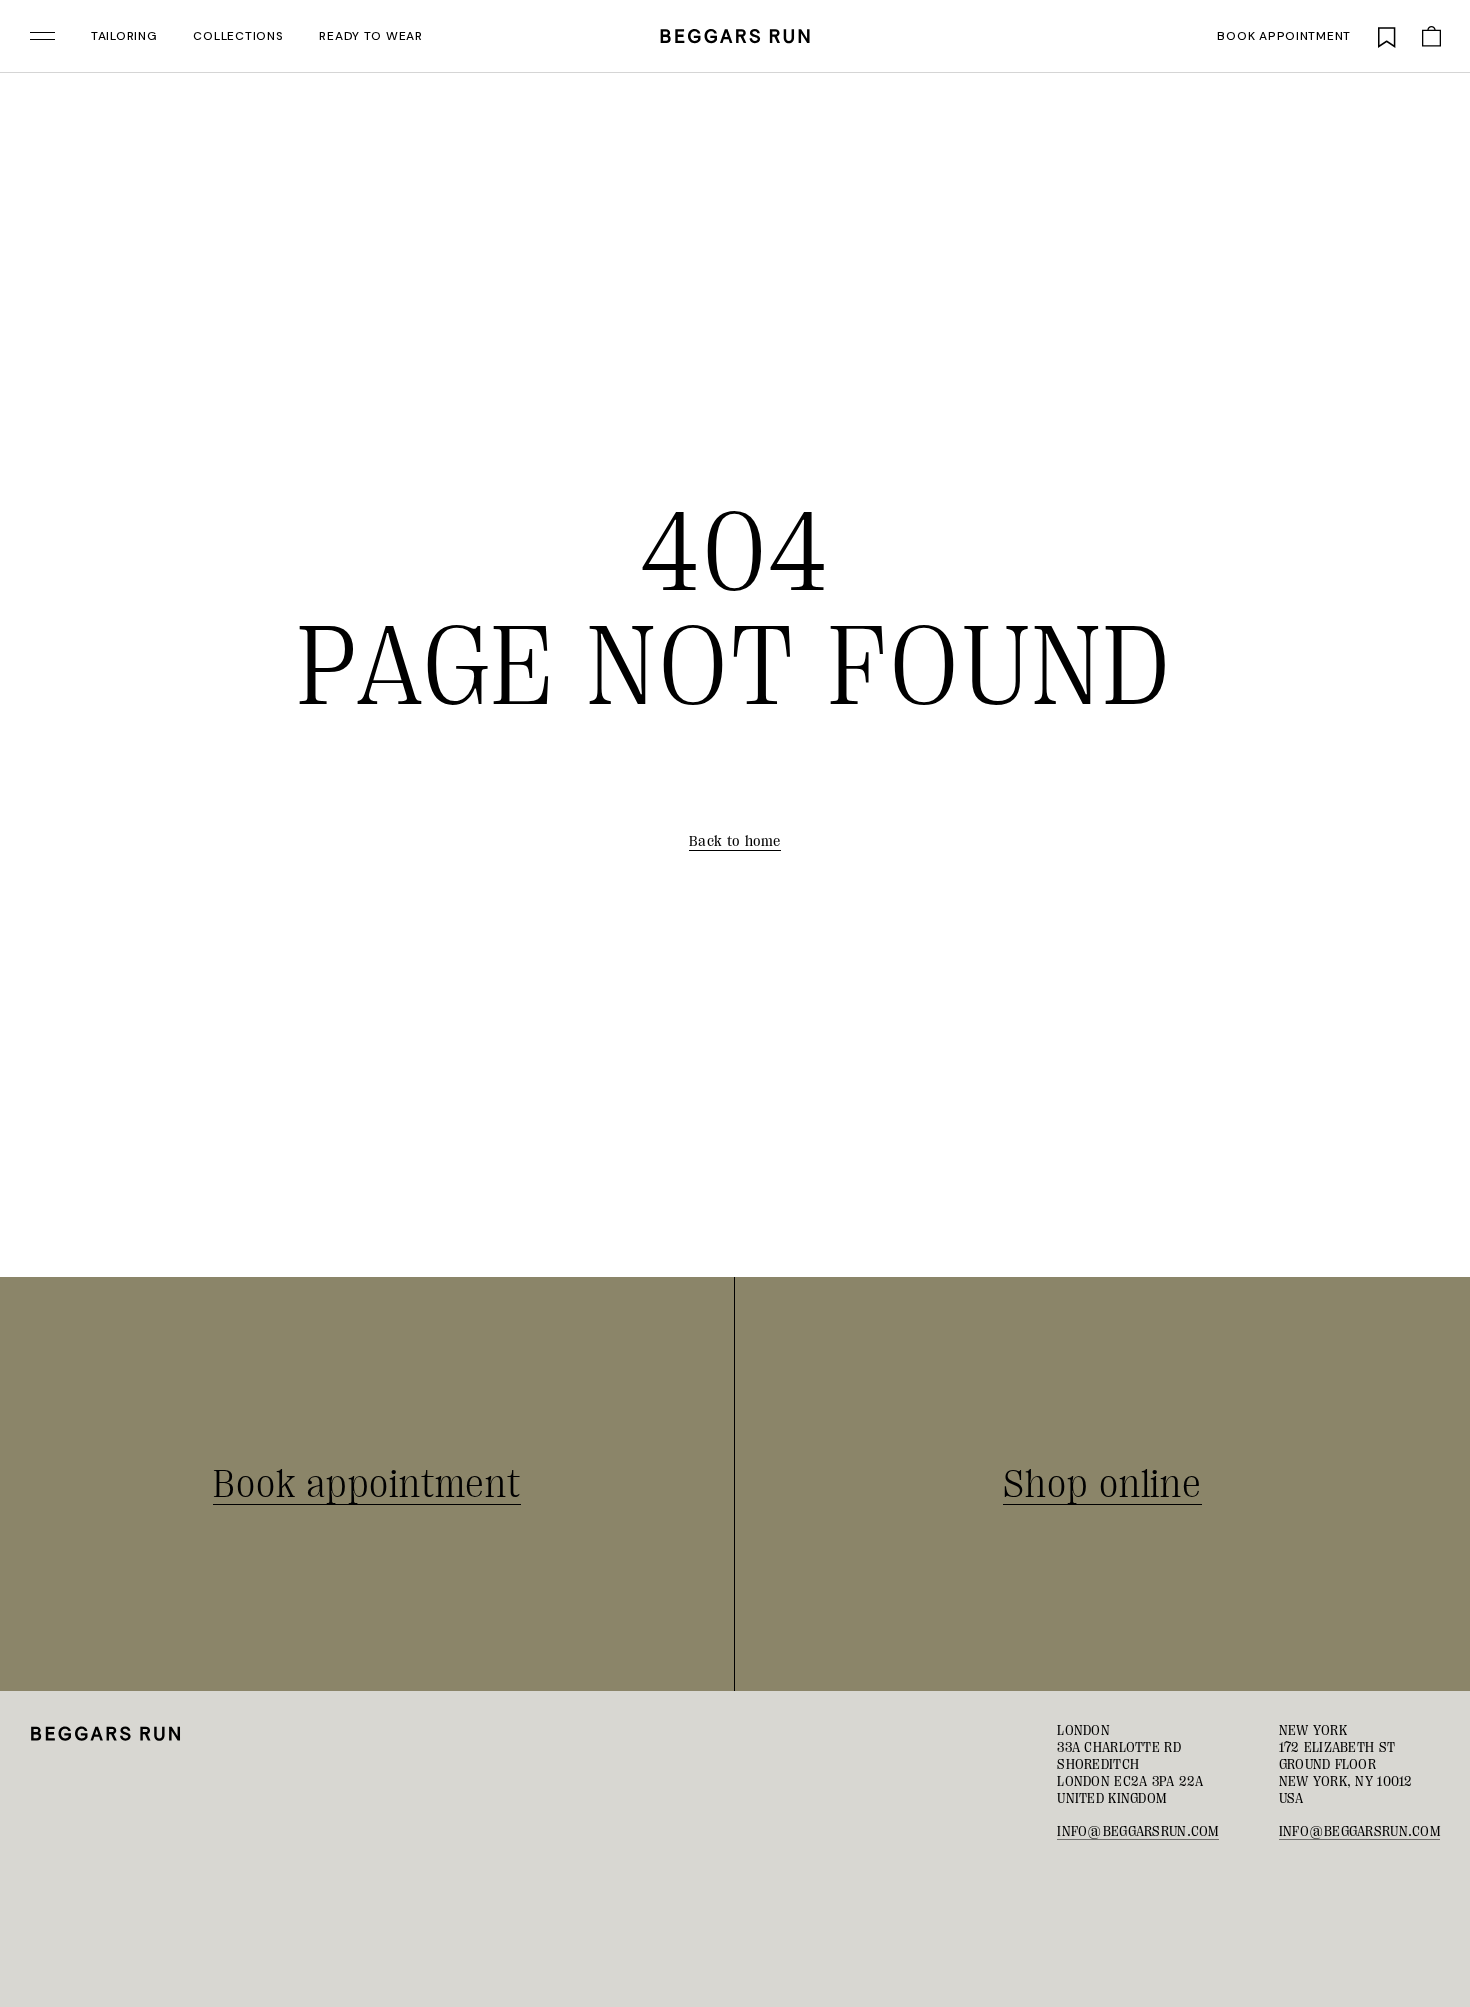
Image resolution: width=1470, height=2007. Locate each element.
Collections (238, 36)
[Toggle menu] (42, 36)
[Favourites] (1387, 36)
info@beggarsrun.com (1137, 1831)
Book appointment (1284, 36)
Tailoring (124, 36)
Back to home (735, 841)
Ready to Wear (370, 36)
